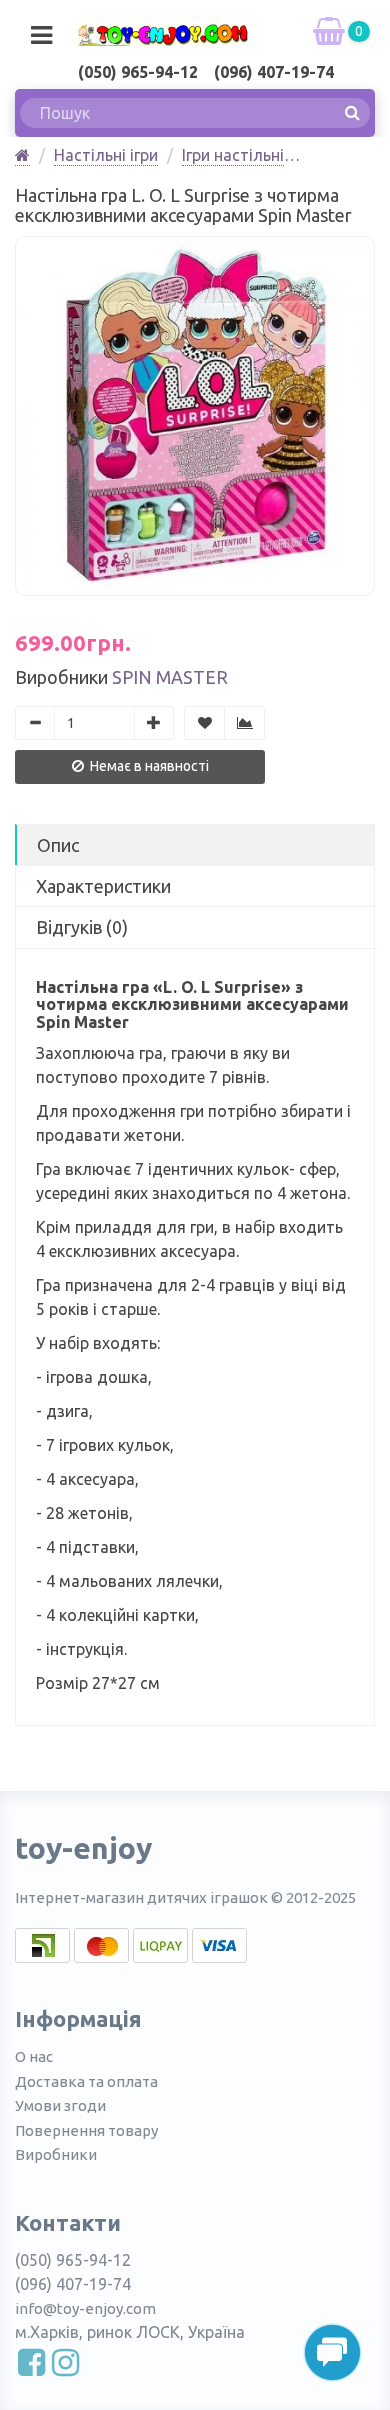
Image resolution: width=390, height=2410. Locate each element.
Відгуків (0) (82, 927)
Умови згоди (60, 2105)
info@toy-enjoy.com (85, 2308)
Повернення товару (86, 2130)
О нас (34, 2056)
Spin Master (170, 677)
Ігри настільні (233, 155)
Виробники (56, 2154)
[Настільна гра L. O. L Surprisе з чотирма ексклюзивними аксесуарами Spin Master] (195, 416)
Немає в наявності (148, 766)
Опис (58, 845)
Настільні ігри (106, 155)
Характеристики (103, 886)
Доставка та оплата (86, 2081)
